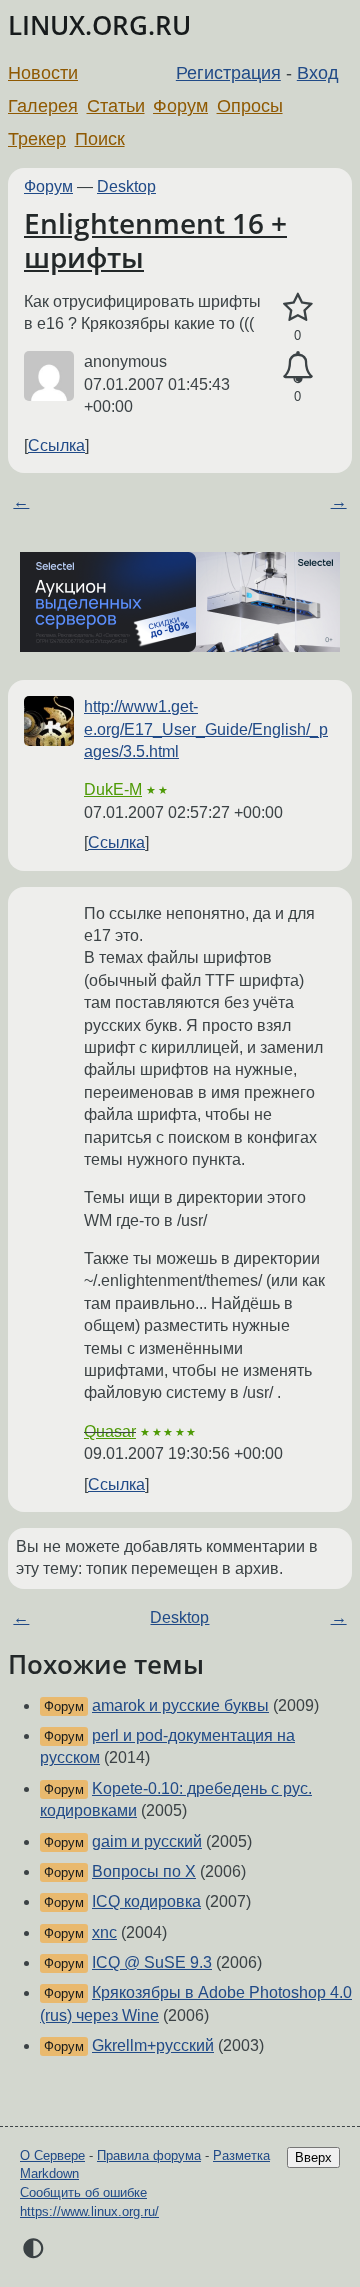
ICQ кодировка (146, 1901)
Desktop (126, 186)
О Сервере (52, 2155)
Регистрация (228, 73)
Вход (318, 73)
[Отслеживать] (297, 368)
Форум (180, 106)
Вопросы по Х (144, 1871)
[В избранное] (297, 308)
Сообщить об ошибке (83, 2192)
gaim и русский (147, 1841)
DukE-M (113, 789)
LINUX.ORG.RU (99, 25)
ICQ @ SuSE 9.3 (152, 1962)
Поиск (100, 139)
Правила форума (149, 2155)
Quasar (110, 1431)
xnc (104, 1932)
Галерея (43, 106)
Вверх (313, 2157)
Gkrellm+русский (153, 2045)
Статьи (116, 106)
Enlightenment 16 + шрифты (155, 240)
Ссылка (56, 445)
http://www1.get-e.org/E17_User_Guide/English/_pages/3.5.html (206, 729)
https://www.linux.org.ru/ (89, 2211)
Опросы (250, 106)
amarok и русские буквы (180, 1705)
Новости (43, 73)
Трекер (37, 139)
